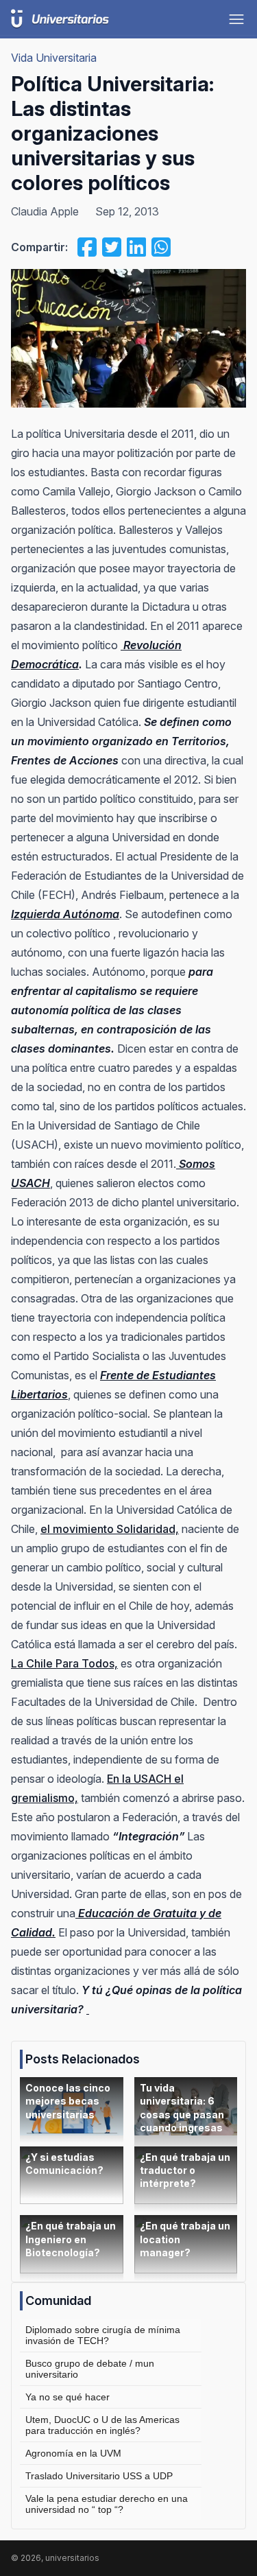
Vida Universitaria (54, 58)
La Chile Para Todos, (64, 1663)
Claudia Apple (45, 211)
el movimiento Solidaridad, (110, 1529)
